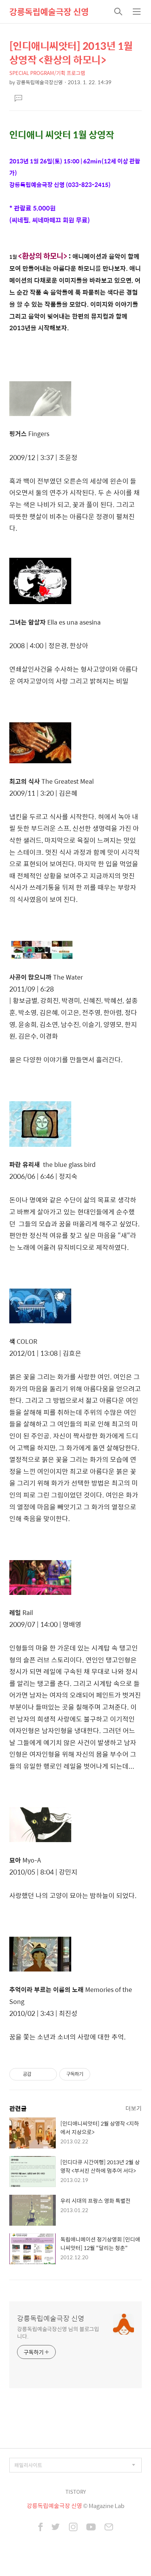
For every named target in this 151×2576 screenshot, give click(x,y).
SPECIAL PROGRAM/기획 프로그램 (47, 73)
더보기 (134, 2108)
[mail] (109, 2528)
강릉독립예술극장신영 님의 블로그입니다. (58, 2332)
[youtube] (91, 2528)
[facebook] (40, 2528)
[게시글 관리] (48, 2074)
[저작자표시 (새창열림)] (94, 2074)
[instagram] (73, 2528)
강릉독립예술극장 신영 (49, 12)
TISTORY (76, 2492)
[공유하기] (39, 2074)
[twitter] (56, 2528)
